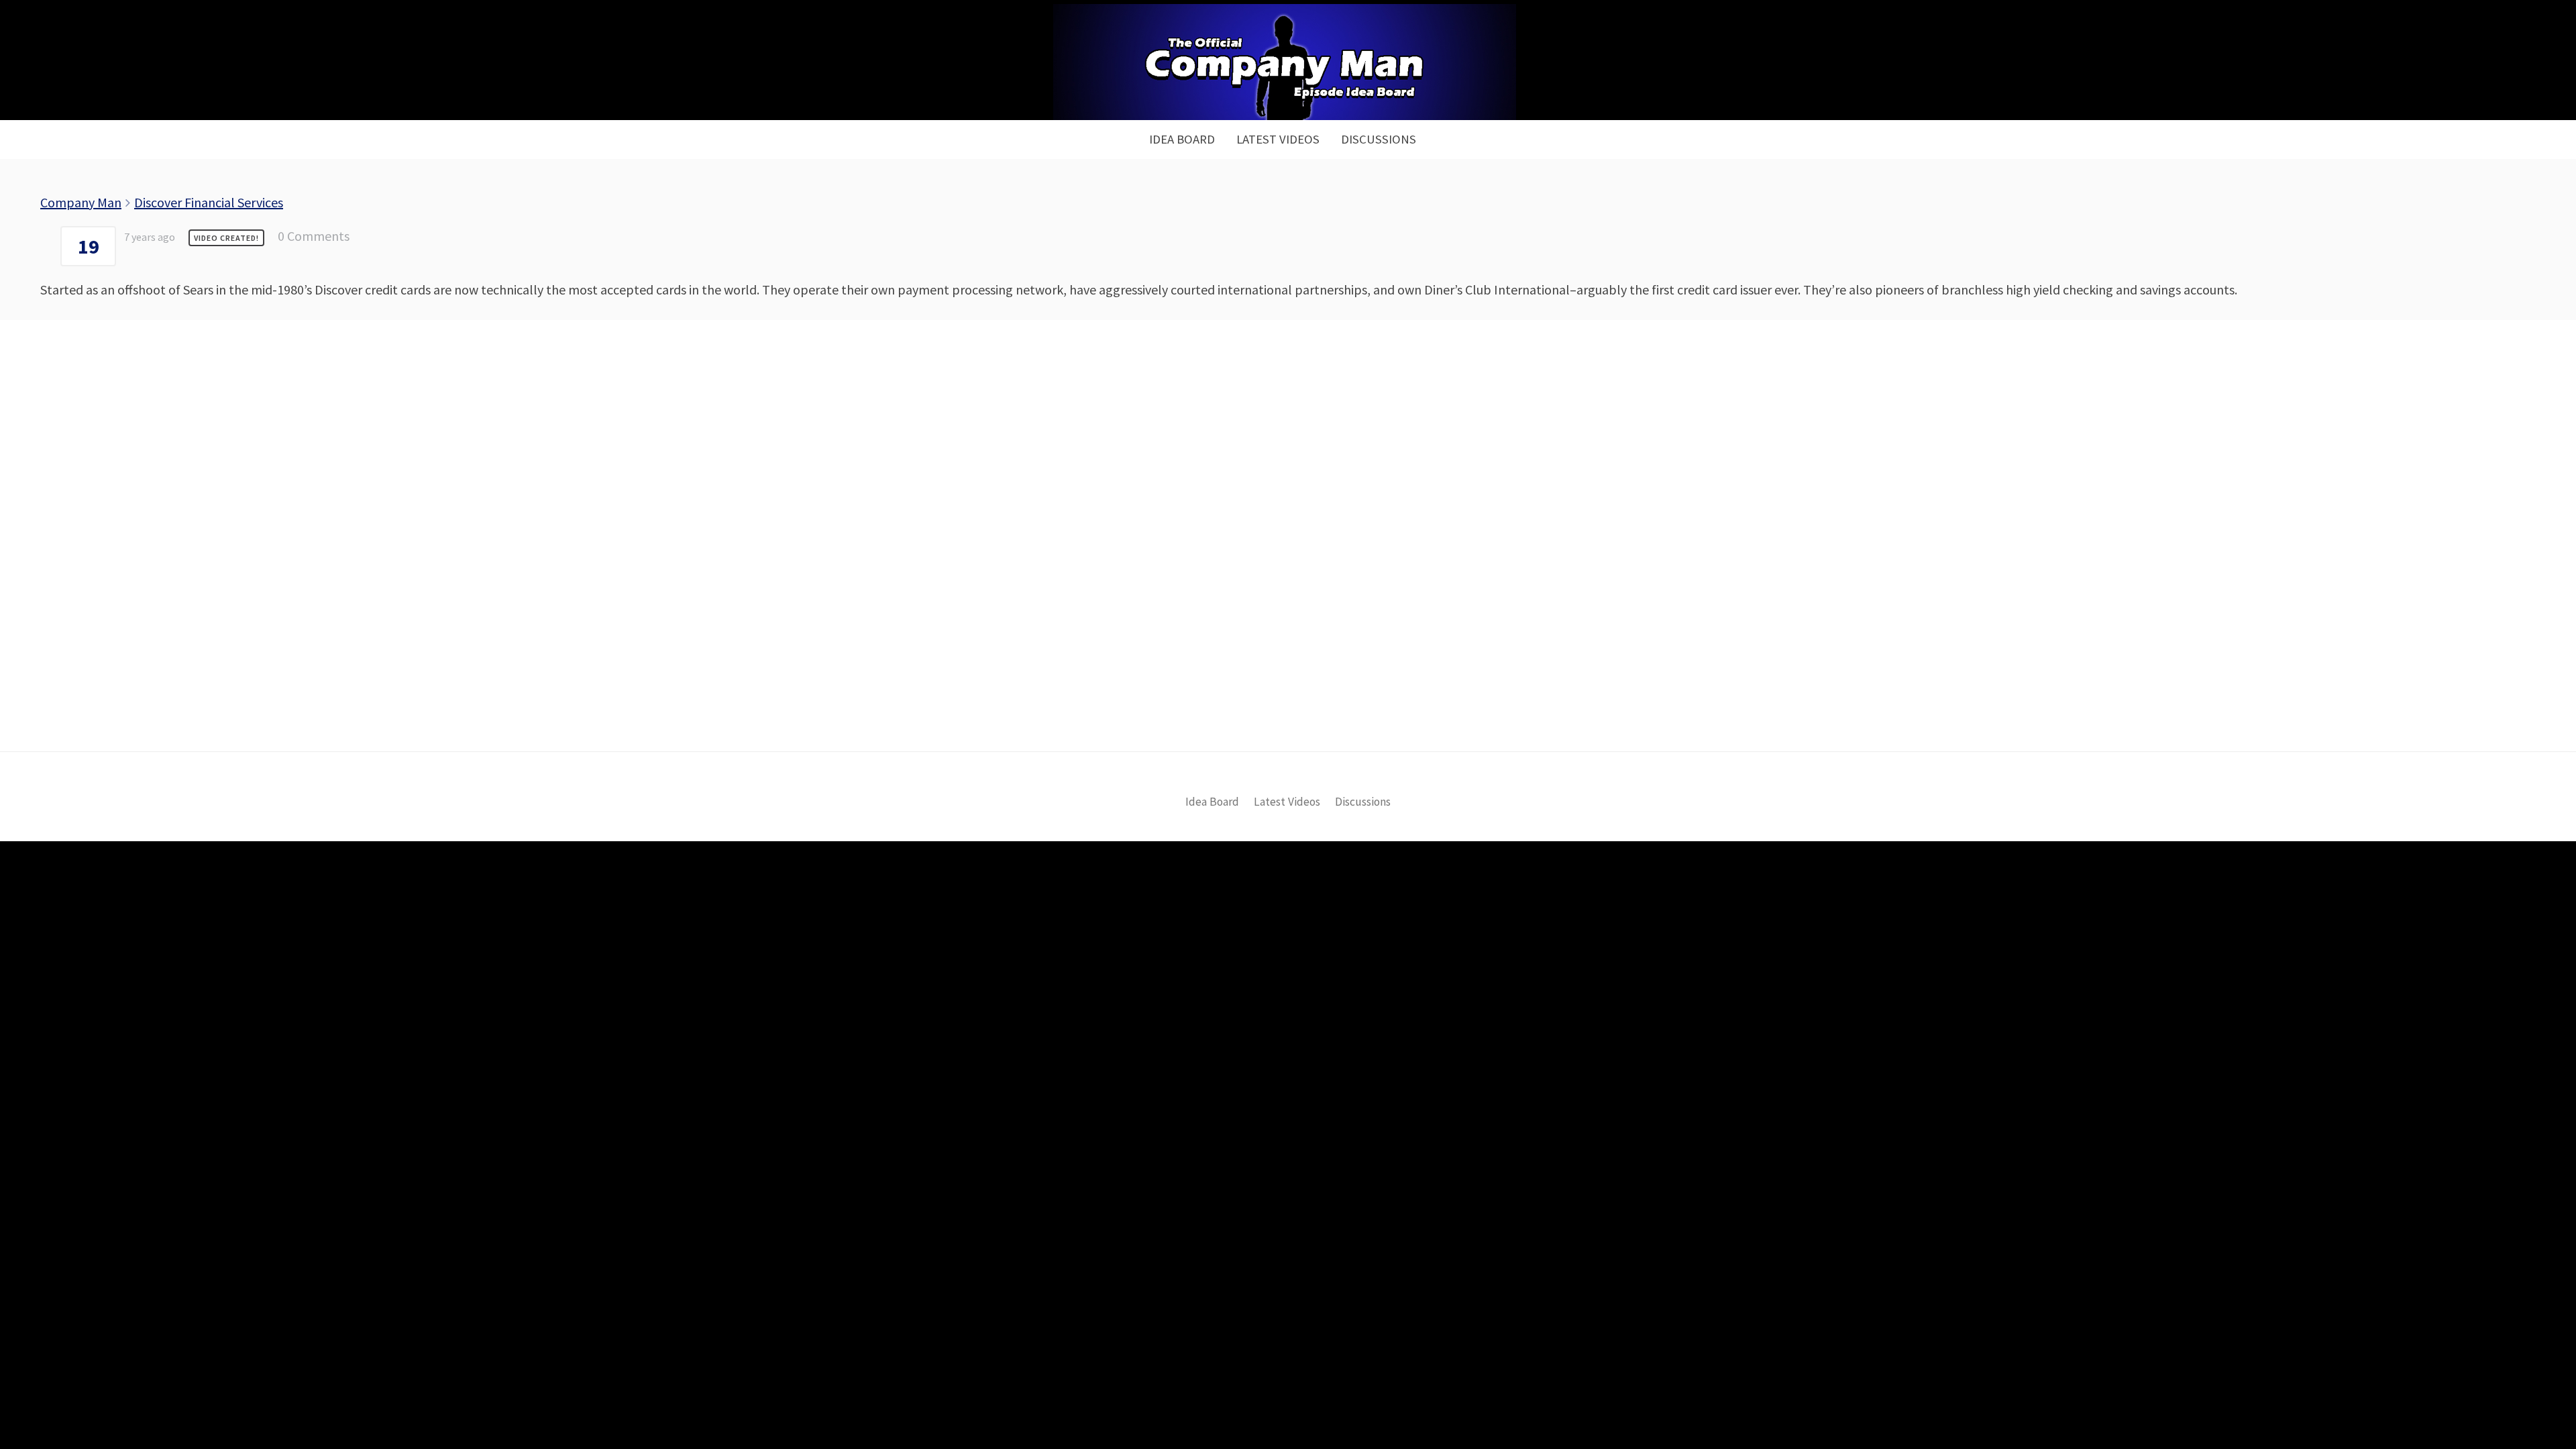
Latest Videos (1278, 139)
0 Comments (314, 236)
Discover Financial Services (209, 202)
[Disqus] (1288, 558)
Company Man (81, 202)
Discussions (1379, 139)
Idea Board (1182, 139)
